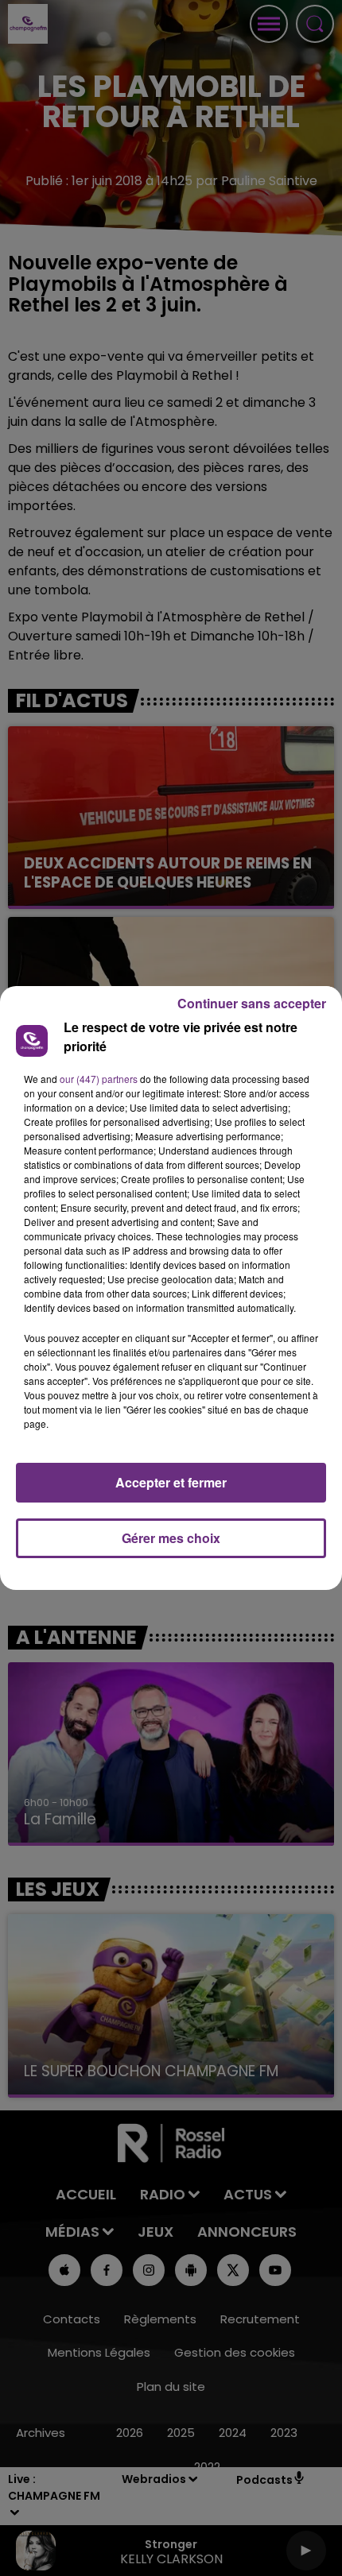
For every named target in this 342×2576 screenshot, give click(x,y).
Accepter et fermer (171, 1482)
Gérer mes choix (171, 1538)
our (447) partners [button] (99, 1079)
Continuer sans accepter (252, 1003)
